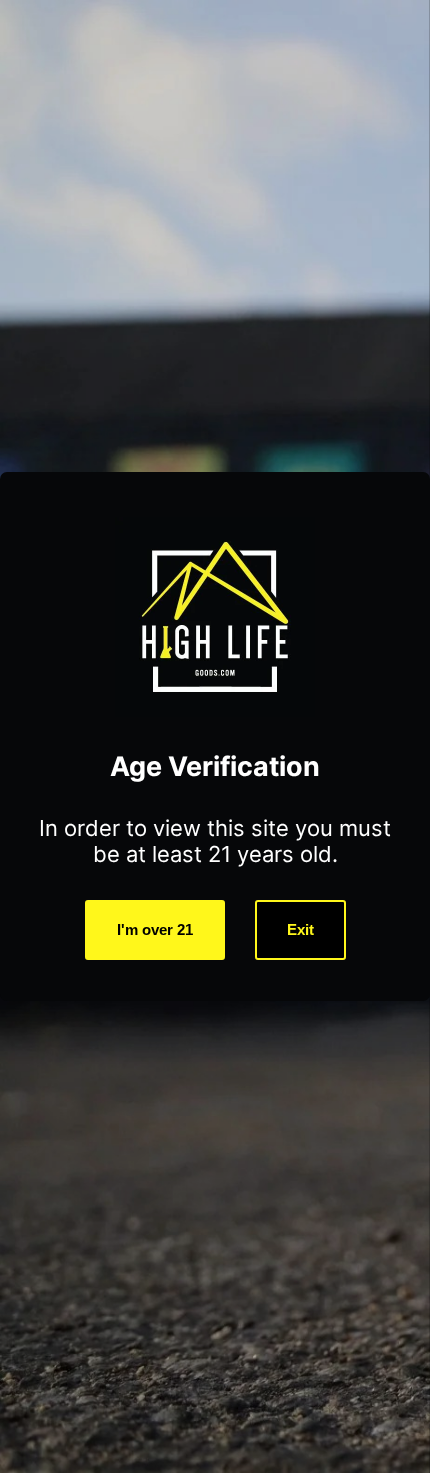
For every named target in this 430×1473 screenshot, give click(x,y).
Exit (300, 929)
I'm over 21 (155, 929)
